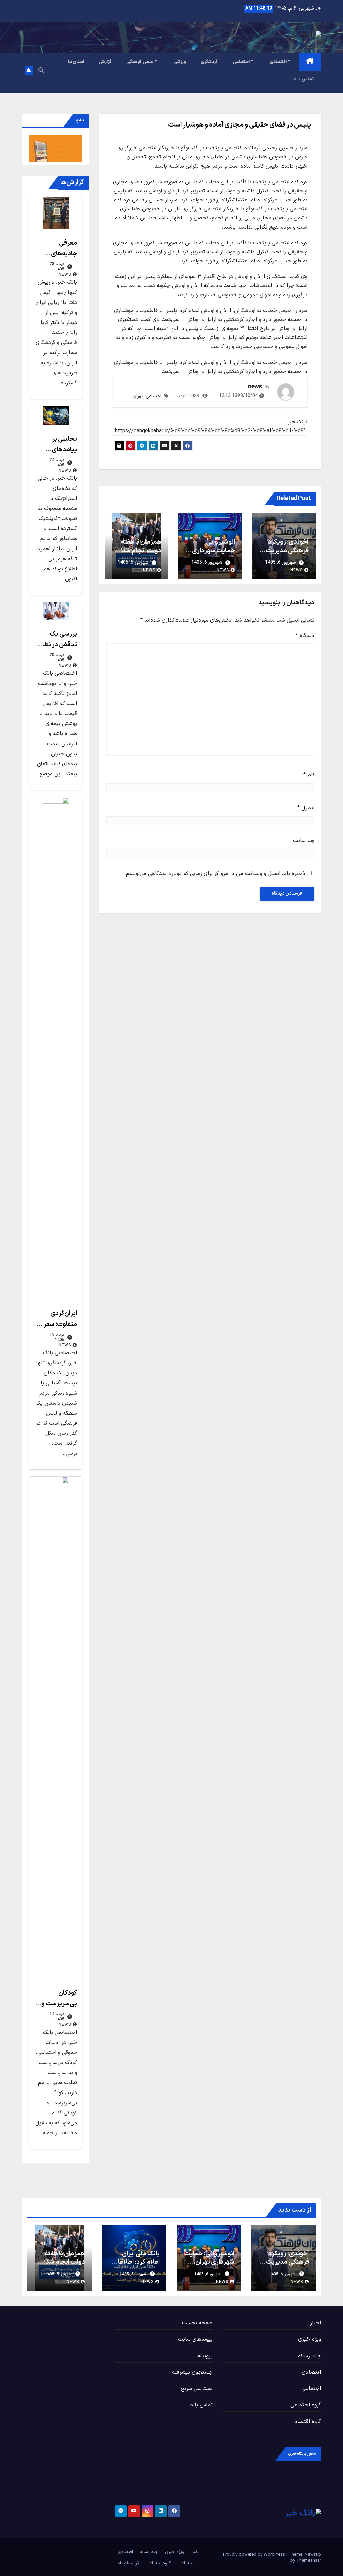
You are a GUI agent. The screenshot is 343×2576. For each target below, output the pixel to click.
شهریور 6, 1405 (282, 2274)
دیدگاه (305, 636)
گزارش (105, 62)
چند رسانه (310, 2356)
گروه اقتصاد (308, 2422)
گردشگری (209, 62)
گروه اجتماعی (306, 2405)
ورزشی (180, 62)
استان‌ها (76, 62)
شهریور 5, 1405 (133, 2274)
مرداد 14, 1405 (56, 2017)
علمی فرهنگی (140, 62)
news (254, 387)
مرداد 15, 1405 (56, 1337)
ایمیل (306, 808)
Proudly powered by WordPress (255, 2555)
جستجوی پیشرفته (192, 2372)
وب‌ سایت (304, 841)
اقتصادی (278, 62)
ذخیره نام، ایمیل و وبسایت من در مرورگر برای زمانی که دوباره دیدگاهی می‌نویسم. (215, 874)
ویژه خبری (310, 2339)
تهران (138, 396)
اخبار (315, 2323)
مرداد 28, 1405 (56, 267)
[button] (41, 71)
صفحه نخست (197, 2323)
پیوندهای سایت (195, 2339)
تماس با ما (303, 79)
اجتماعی (241, 62)
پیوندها (204, 2356)
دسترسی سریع (197, 2389)
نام (309, 775)
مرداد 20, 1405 (56, 658)
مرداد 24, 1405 (56, 463)
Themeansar (309, 2561)
